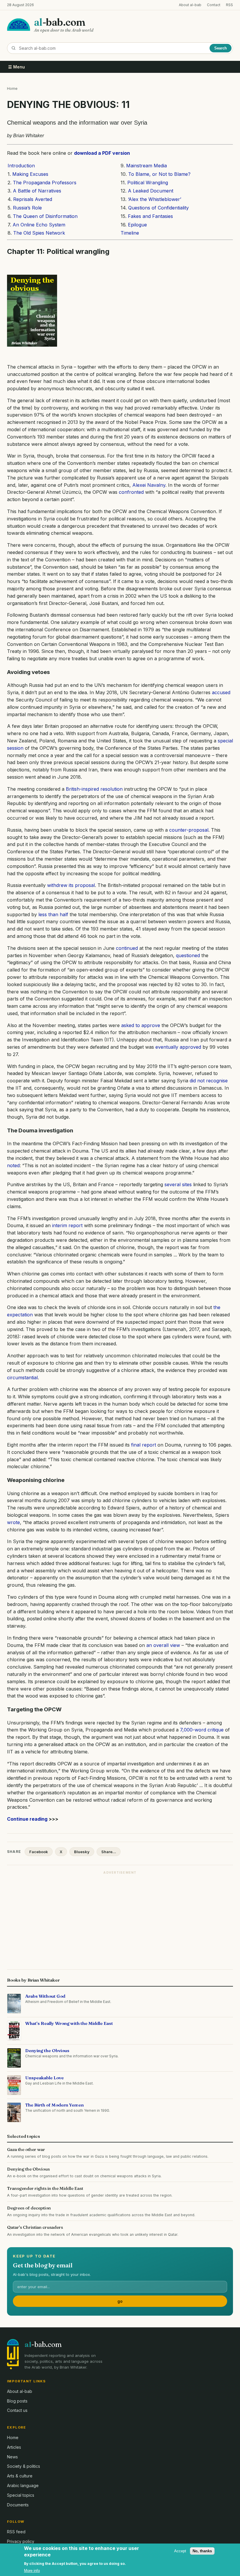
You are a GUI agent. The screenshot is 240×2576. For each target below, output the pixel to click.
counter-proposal (189, 830)
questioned (188, 955)
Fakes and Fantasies (150, 216)
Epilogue (137, 225)
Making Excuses (30, 174)
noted (13, 1165)
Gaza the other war (26, 2149)
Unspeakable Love (44, 2078)
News (12, 2457)
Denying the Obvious (47, 2050)
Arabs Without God (45, 1996)
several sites (178, 1184)
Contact (214, 5)
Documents (18, 2505)
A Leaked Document (151, 191)
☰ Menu (17, 67)
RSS (229, 5)
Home (12, 88)
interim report (67, 1225)
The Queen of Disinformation (45, 216)
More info (32, 2571)
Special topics (21, 2495)
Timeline (130, 233)
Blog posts (17, 2401)
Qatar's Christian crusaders (35, 2227)
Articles (14, 2447)
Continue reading (27, 1819)
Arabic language (23, 2485)
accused (221, 692)
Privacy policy (21, 2541)
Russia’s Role (27, 208)
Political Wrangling (147, 183)
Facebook (39, 1852)
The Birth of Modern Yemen (54, 2105)
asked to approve (141, 1025)
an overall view (163, 1645)
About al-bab (190, 5)
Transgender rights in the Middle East (45, 2188)
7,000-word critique (202, 1730)
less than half (53, 914)
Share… (109, 1852)
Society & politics (24, 2466)
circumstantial (22, 1378)
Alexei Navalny (149, 485)
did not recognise (209, 1081)
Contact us (17, 2410)
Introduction (21, 166)
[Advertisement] (120, 1918)
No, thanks (202, 2551)
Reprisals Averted (33, 199)
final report (144, 1445)
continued (127, 948)
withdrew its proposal (71, 885)
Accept (180, 2551)
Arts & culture (20, 2476)
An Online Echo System (39, 225)
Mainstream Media (146, 166)
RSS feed (16, 2532)
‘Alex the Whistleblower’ (155, 199)
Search (221, 48)
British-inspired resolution (94, 789)
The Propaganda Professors (45, 183)
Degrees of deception (29, 2208)
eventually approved (178, 1047)
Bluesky (82, 1852)
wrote (13, 1522)
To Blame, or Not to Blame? (159, 174)
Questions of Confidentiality (158, 208)
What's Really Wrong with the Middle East (69, 2023)
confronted (131, 492)
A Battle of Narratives (37, 191)
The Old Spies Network (39, 233)
